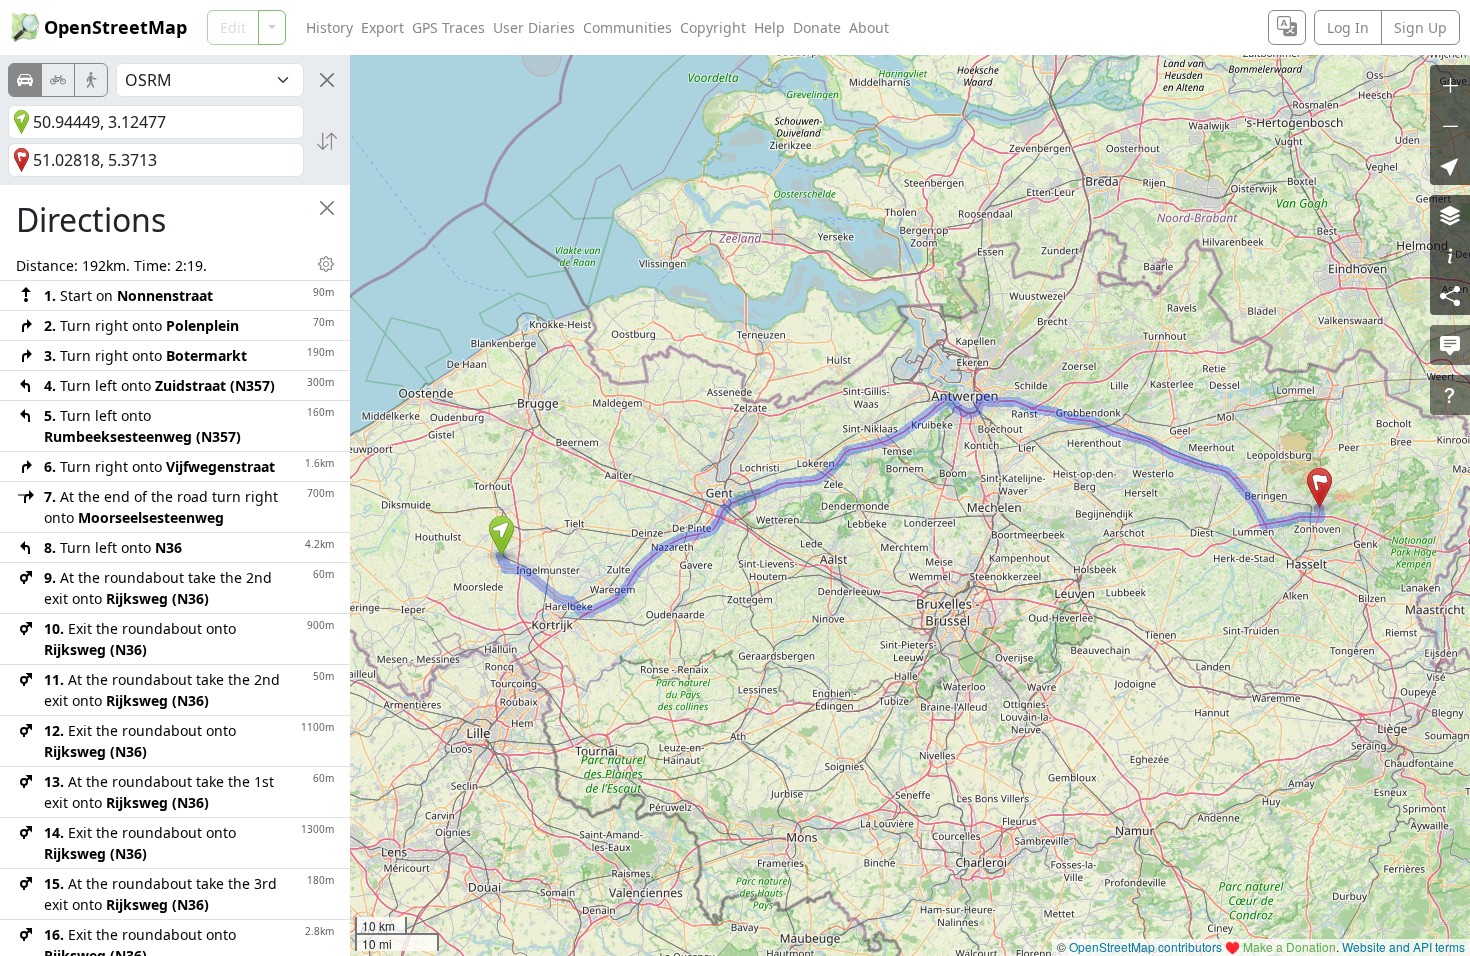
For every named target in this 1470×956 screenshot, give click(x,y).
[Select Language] (1287, 27)
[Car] (25, 80)
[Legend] (1450, 255)
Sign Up (1420, 27)
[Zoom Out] (1450, 125)
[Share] (1450, 295)
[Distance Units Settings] (326, 264)
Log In (1348, 27)
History (329, 27)
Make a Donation (1289, 946)
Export (382, 27)
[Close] (327, 80)
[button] (501, 536)
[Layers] (1450, 215)
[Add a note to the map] (1450, 345)
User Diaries (534, 27)
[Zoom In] (1450, 85)
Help (769, 27)
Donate (817, 27)
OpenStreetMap (115, 27)
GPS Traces (448, 27)
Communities (627, 27)
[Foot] (91, 80)
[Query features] (1450, 395)
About (869, 27)
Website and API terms (1403, 946)
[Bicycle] (58, 80)
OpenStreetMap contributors (1145, 946)
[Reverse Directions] (327, 141)
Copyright (713, 27)
